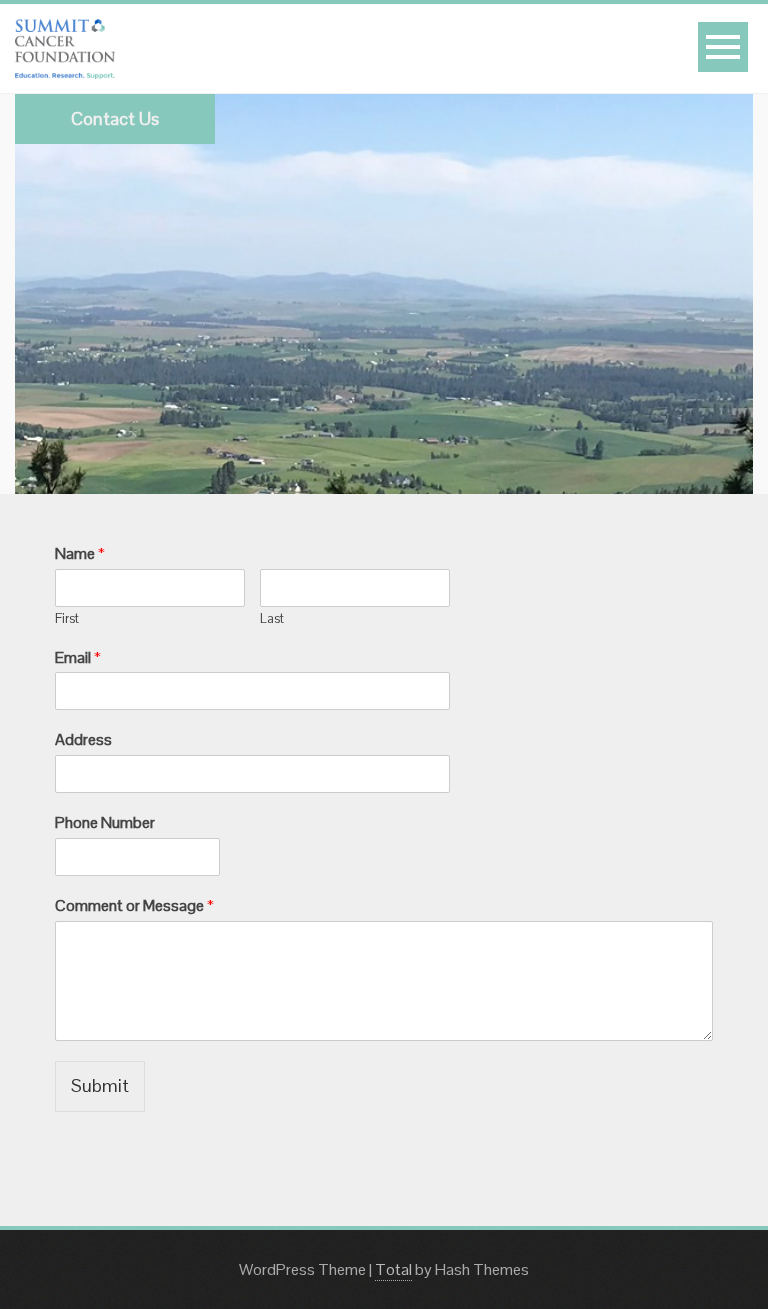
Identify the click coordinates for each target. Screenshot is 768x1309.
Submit (100, 1085)
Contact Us (115, 118)
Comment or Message (134, 906)
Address (83, 740)
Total (393, 1269)
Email (78, 658)
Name (80, 554)
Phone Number (105, 823)
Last (272, 619)
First (67, 619)
